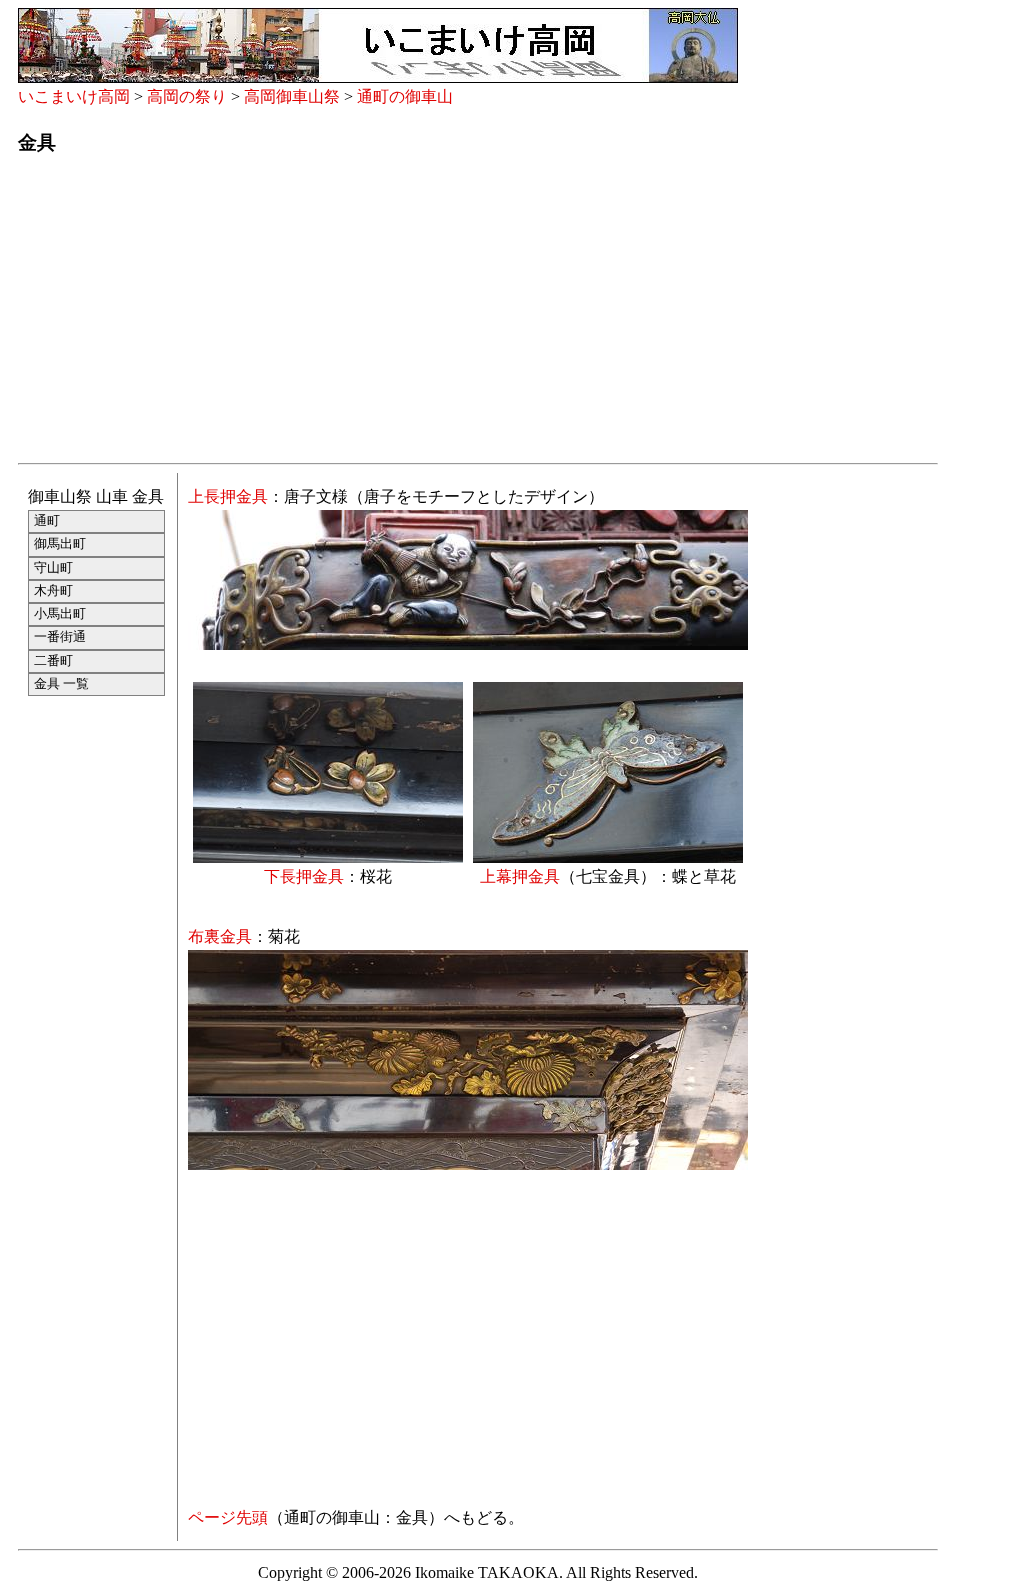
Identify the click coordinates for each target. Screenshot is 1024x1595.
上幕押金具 (520, 876)
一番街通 (60, 637)
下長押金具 (304, 876)
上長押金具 (228, 496)
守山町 (53, 568)
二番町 (53, 661)
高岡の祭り (187, 96)
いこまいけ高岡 (74, 96)
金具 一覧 (61, 684)
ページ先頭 (228, 1517)
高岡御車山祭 (292, 96)
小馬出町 (60, 614)
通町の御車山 (405, 96)
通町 (47, 521)
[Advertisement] (478, 315)
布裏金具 (220, 936)
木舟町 (53, 591)
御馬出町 (60, 544)
